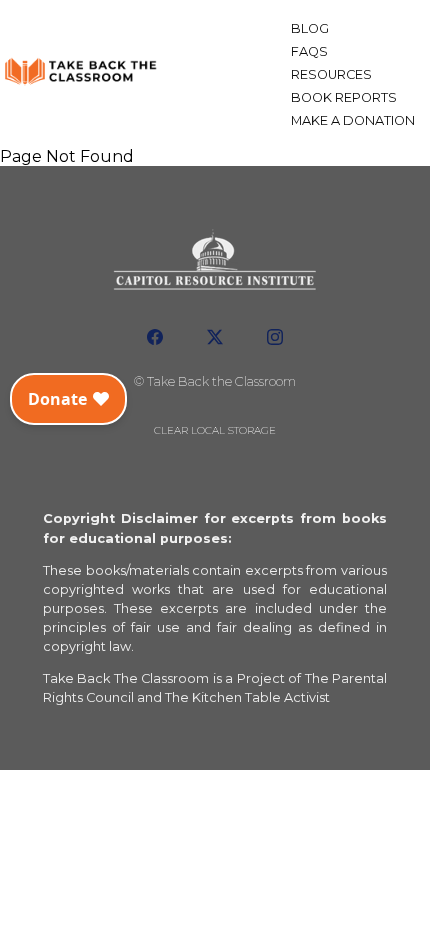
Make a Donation (353, 120)
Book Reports (344, 97)
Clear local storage (215, 430)
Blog (310, 28)
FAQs (309, 51)
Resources (331, 74)
